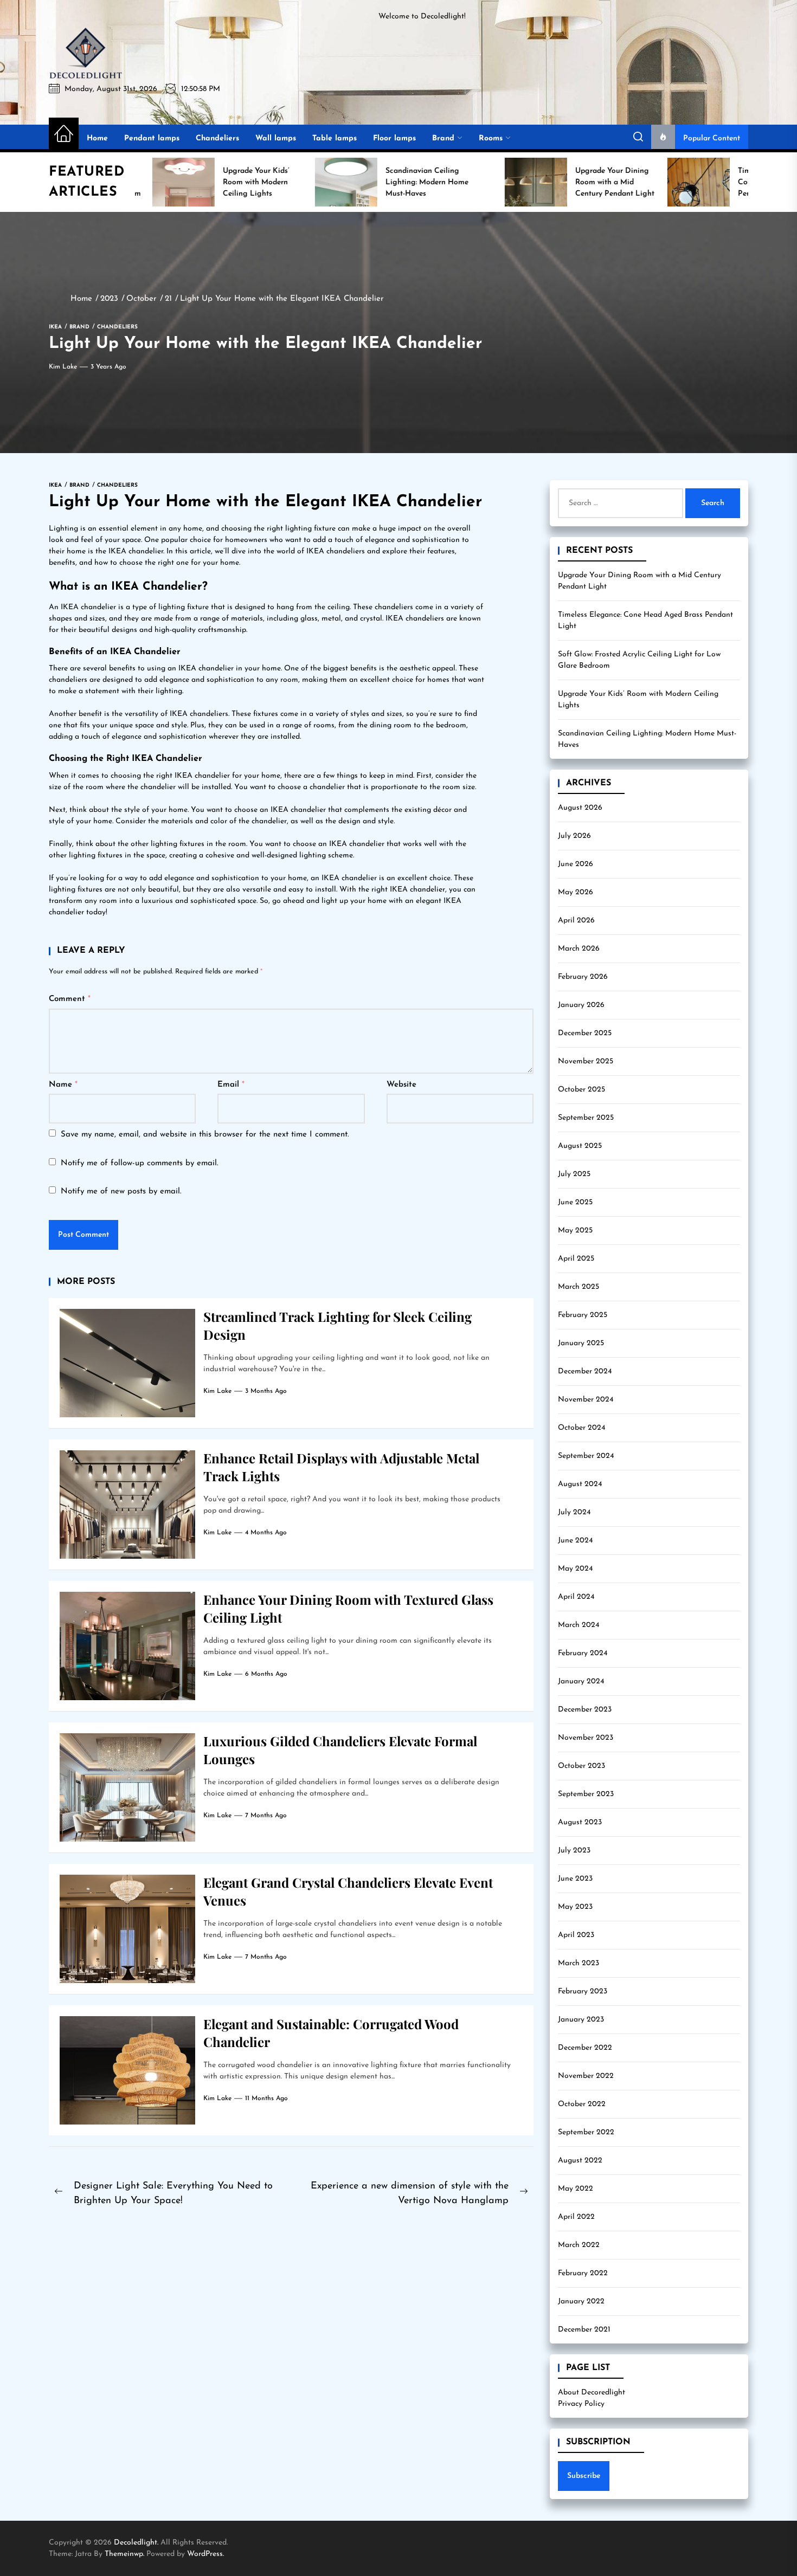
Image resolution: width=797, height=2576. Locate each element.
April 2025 (576, 1259)
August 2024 (580, 1484)
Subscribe (584, 2476)
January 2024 (581, 1681)
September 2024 (586, 1456)
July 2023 (574, 1851)
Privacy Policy (581, 2404)
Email (231, 1085)
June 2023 (575, 1879)
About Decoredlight (592, 2393)
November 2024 (586, 1400)
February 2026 (583, 977)
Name (63, 1085)
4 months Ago (266, 1533)
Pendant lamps (152, 138)
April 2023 (576, 1935)
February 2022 (583, 2273)
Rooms (491, 138)
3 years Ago (108, 367)
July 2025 (574, 1174)
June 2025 (575, 1202)
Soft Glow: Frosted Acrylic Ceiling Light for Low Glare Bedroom (639, 660)
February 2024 (583, 1653)
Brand (443, 138)
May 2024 (575, 1569)
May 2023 (575, 1907)
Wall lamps (276, 138)
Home (97, 138)
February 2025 (583, 1315)
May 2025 (575, 1231)
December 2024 (585, 1371)
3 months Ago (266, 1391)
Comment (70, 999)
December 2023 (585, 1710)
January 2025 (581, 1343)
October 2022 (582, 2104)
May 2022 (576, 2189)
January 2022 (581, 2301)
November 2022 (586, 2076)
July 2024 (574, 1512)
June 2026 (576, 864)
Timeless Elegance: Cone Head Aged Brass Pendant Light (645, 621)
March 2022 (579, 2245)
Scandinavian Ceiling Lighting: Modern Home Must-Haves (647, 739)
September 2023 (586, 1794)
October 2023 (581, 1766)
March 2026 (579, 949)
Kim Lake (63, 367)
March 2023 (579, 1963)
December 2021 (584, 2330)
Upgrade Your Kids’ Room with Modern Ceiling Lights (638, 700)
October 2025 (581, 1090)
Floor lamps (394, 138)
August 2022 (580, 2161)
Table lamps (335, 138)
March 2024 (579, 1625)
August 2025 (580, 1146)
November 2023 (586, 1738)
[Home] (64, 134)
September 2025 (586, 1118)
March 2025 (579, 1287)
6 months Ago (266, 1674)
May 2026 (576, 892)
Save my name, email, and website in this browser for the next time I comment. (205, 1135)
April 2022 (576, 2217)
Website (401, 1085)
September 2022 (586, 2132)
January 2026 (581, 1005)
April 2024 (576, 1597)
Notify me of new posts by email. (121, 1192)
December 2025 (585, 1033)
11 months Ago (266, 2099)
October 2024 (581, 1428)
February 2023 (583, 1991)
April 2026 (576, 921)
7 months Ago (266, 1816)
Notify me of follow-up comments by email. (140, 1163)
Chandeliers (217, 138)
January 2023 (581, 2020)
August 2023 (580, 1822)
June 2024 (575, 1541)
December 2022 (585, 2048)
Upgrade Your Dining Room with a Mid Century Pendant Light (639, 581)
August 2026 (580, 808)
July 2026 (574, 836)
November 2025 (586, 1061)
